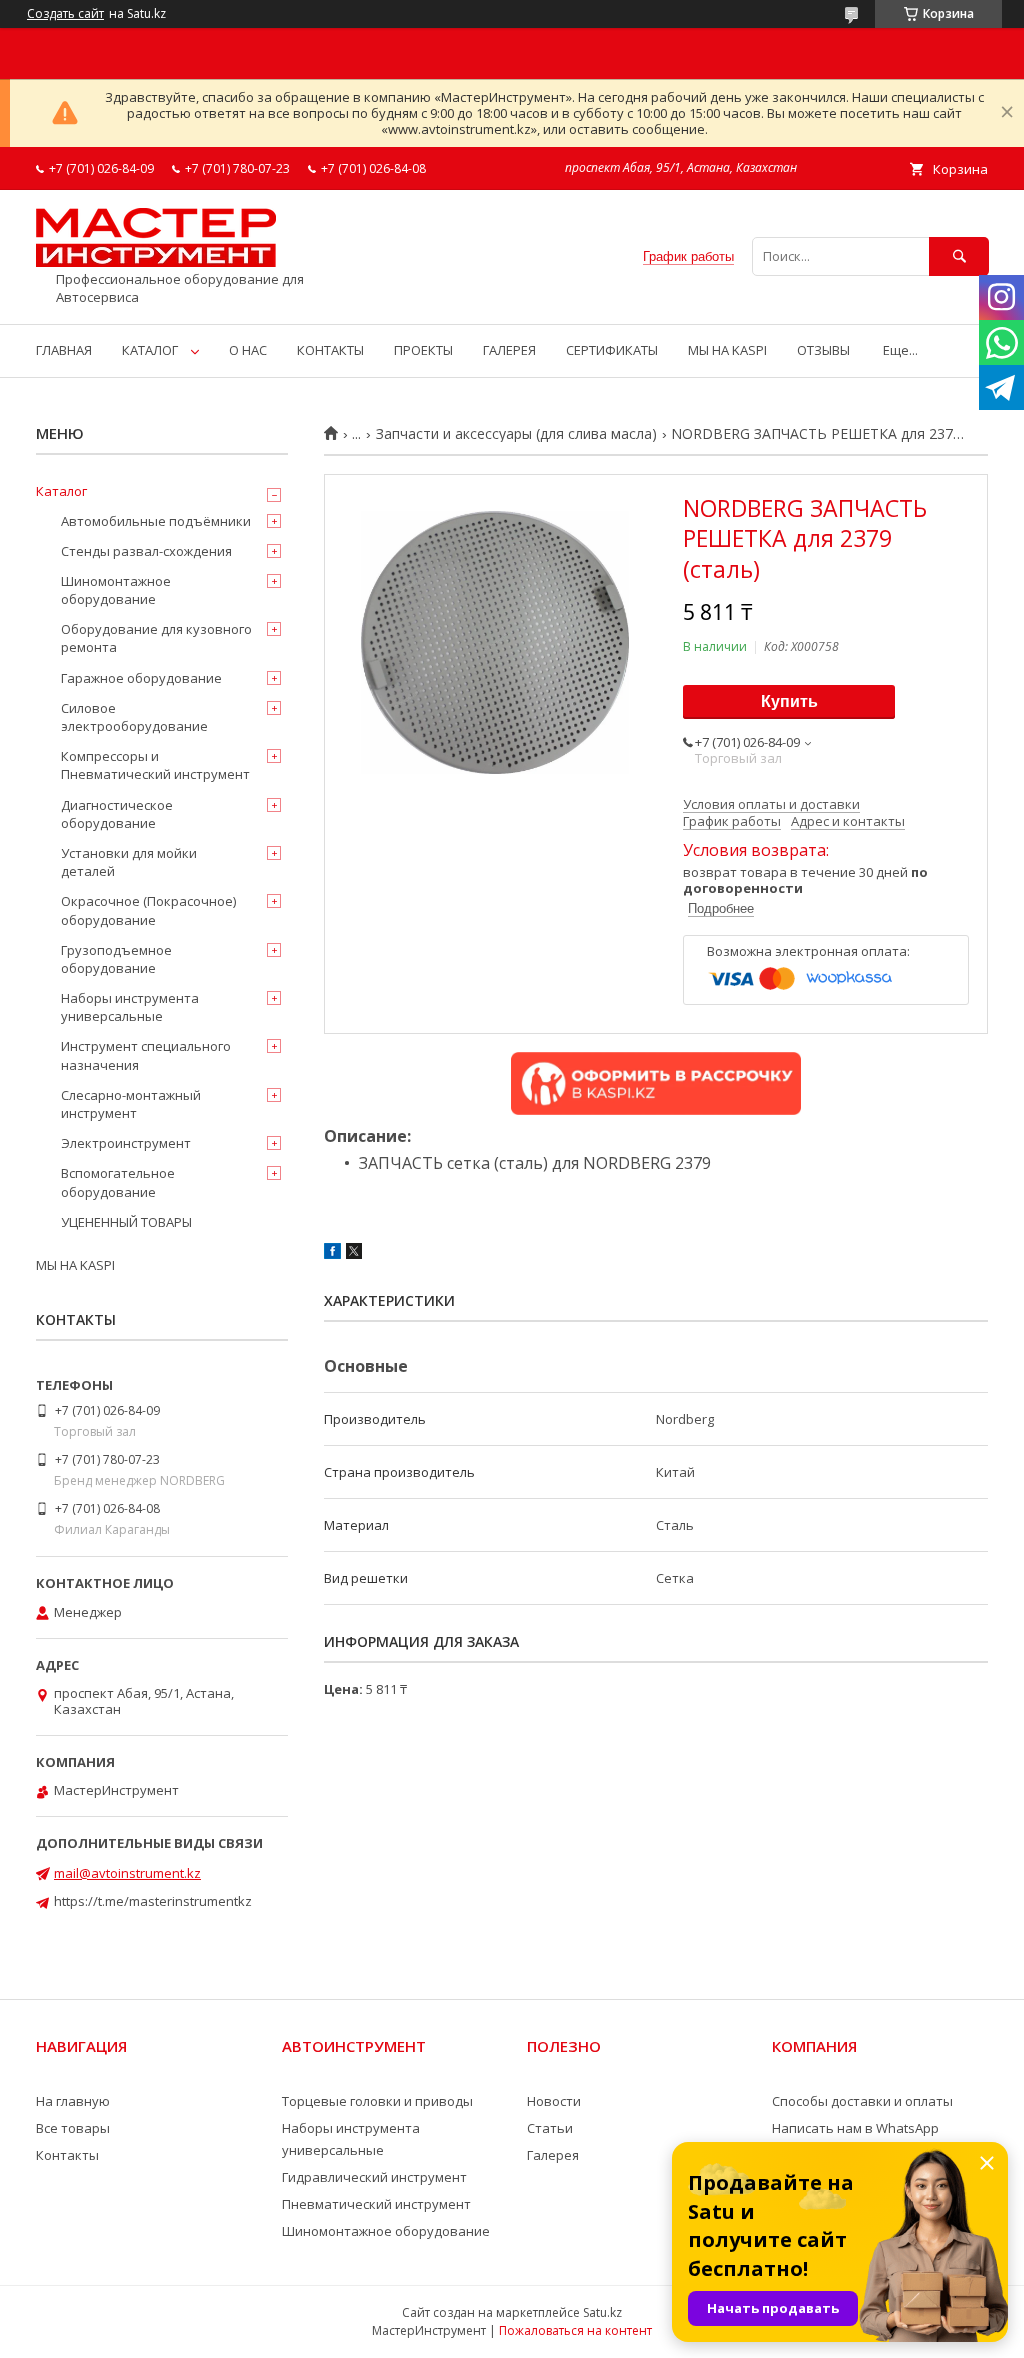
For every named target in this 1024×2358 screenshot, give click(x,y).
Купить (789, 701)
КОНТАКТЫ (330, 350)
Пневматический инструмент (376, 2204)
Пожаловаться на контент (575, 2330)
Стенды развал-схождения (146, 551)
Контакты (67, 2155)
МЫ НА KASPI (727, 350)
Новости (554, 2101)
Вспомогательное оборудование (118, 1182)
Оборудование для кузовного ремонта (156, 638)
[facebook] (332, 1254)
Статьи (550, 2128)
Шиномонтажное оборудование (116, 590)
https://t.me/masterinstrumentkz (153, 1901)
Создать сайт (65, 14)
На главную (73, 2101)
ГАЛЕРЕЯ (509, 350)
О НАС (248, 350)
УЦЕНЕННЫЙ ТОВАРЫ (126, 1222)
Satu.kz (602, 2312)
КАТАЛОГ (150, 350)
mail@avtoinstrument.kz (127, 1873)
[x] (354, 1254)
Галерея (553, 2155)
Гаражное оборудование (141, 678)
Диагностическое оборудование (117, 814)
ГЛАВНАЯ (64, 350)
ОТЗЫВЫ (823, 350)
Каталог (61, 491)
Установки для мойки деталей (129, 862)
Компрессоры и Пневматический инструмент (155, 765)
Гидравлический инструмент (374, 2177)
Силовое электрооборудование (134, 717)
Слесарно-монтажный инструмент (131, 1104)
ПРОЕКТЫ (423, 350)
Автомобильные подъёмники (156, 521)
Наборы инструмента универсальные (130, 1007)
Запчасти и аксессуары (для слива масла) (516, 434)
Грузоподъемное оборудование (116, 959)
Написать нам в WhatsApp (855, 2128)
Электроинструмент (126, 1143)
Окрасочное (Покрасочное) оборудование (148, 910)
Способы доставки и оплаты (862, 2101)
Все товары (73, 2128)
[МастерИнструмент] (156, 262)
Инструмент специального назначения (146, 1055)
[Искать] (959, 256)
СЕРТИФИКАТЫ (612, 350)
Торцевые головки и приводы (377, 2101)
